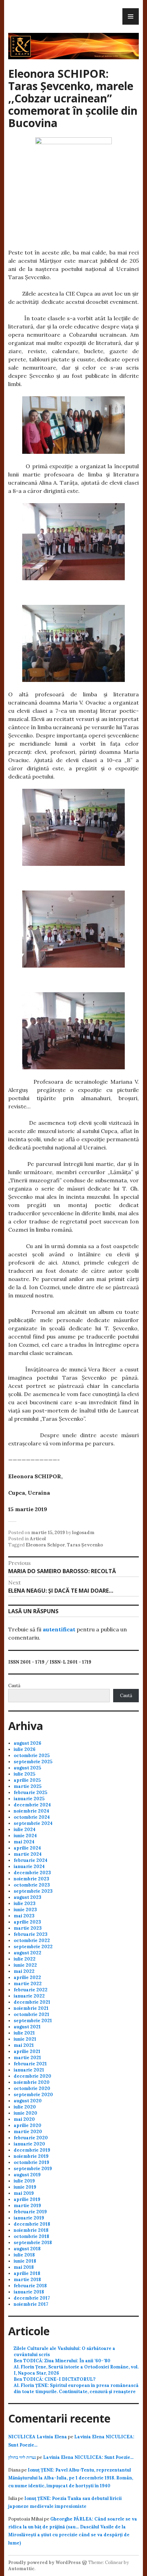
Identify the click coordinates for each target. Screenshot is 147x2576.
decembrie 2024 (32, 1805)
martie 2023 (28, 1928)
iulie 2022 (25, 1959)
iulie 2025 (24, 1774)
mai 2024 (24, 1842)
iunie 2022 (25, 1965)
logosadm (83, 1533)
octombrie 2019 (31, 2162)
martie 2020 (28, 2132)
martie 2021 (27, 2058)
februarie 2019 (30, 2212)
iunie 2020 (25, 2113)
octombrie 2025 (32, 1756)
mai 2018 (24, 2267)
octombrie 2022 (32, 1940)
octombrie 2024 (32, 1817)
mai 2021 (24, 2045)
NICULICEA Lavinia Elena (38, 2437)
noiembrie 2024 (31, 1811)
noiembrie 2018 (31, 2230)
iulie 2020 (25, 2107)
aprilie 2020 (28, 2125)
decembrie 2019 (32, 2150)
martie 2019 (27, 2206)
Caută (14, 1686)
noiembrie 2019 (31, 2156)
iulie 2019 (24, 2181)
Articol (38, 1539)
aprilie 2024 (27, 1848)
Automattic (21, 2569)
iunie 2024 (25, 1836)
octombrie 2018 (31, 2236)
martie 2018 (27, 2280)
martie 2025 (28, 1786)
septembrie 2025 (33, 1762)
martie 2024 (28, 1854)
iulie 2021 (24, 2033)
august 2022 (28, 1953)
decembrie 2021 (32, 2002)
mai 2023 (24, 1916)
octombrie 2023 (32, 1885)
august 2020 (28, 2101)
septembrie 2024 (33, 1823)
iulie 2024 (25, 1830)
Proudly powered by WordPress (44, 2562)
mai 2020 (24, 2119)
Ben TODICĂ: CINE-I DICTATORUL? (55, 2379)
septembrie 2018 (33, 2243)
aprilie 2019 (27, 2199)
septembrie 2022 (33, 1947)
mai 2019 (24, 2193)
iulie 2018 (24, 2255)
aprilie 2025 (27, 1780)
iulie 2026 (25, 1749)
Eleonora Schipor (45, 1545)
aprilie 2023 (27, 1922)
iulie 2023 (25, 1903)
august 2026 (28, 1743)
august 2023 (28, 1897)
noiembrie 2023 (31, 1879)
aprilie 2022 (27, 1977)
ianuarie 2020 (29, 2144)
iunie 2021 (25, 2039)
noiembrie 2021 (31, 2008)
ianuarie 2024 (29, 1866)
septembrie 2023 (33, 1891)
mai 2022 (24, 1971)
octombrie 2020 (32, 2088)
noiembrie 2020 (32, 2082)
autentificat (59, 1629)
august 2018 (27, 2249)
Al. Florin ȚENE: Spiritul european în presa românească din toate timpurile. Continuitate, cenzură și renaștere (76, 2388)
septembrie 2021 (33, 2021)
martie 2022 (28, 1984)
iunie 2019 (25, 2187)
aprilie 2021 (27, 2051)
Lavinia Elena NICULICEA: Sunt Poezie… (88, 2457)
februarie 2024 (31, 1860)
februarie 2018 (30, 2286)
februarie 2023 (31, 1934)
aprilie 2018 (27, 2273)
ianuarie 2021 (29, 2070)
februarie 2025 (30, 1793)
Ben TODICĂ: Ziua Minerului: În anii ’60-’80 (62, 2361)
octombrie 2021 (31, 2014)
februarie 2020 (31, 2138)
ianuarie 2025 (29, 1799)
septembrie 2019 (33, 2169)
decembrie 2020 (32, 2076)
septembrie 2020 (33, 2095)
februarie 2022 (31, 1990)
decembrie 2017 (32, 2298)
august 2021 (27, 2027)
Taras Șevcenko (85, 1545)
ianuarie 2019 (29, 2218)
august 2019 (27, 2175)
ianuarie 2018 (29, 2292)
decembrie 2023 (32, 1873)
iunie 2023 (25, 1910)
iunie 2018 (25, 2261)
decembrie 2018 (32, 2224)
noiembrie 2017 (31, 2304)
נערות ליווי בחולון (22, 2457)
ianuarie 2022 (29, 1996)
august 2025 (27, 1768)
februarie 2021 (30, 2064)
